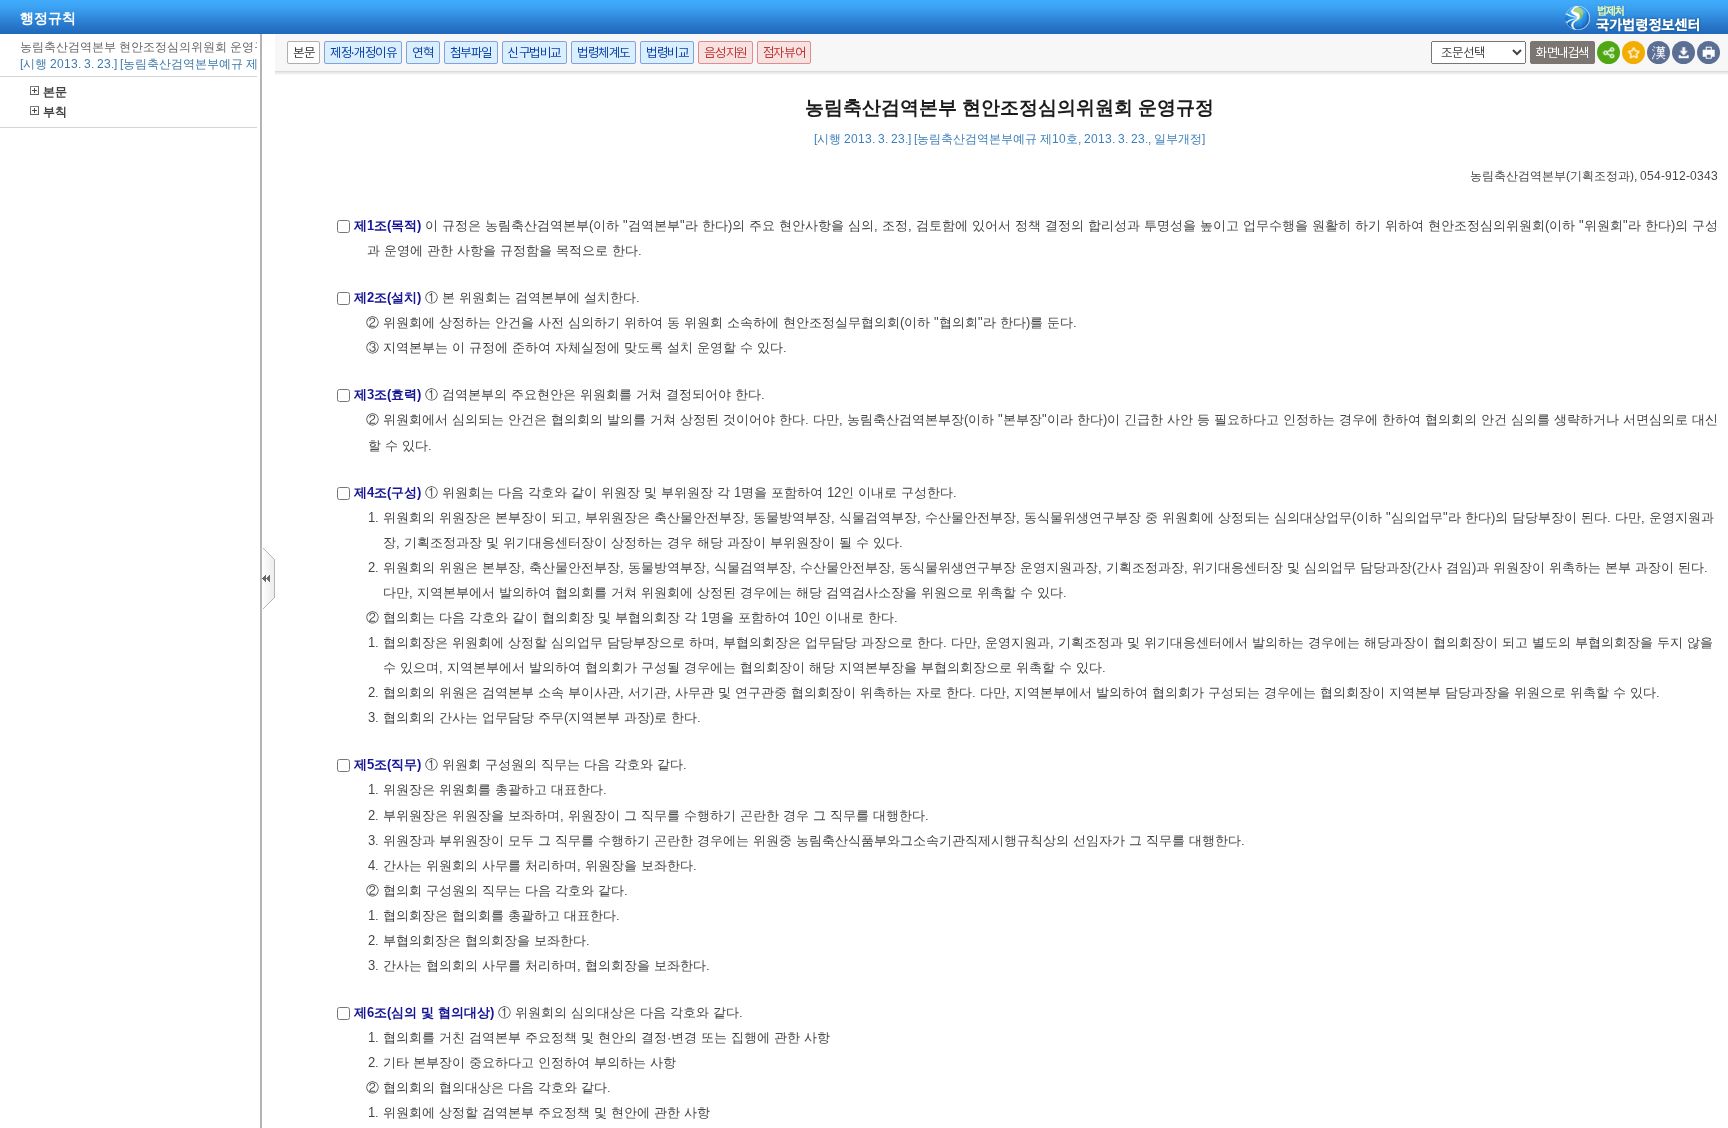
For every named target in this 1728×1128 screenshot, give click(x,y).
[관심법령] (1633, 52)
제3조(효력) (387, 394)
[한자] (1658, 52)
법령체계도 (603, 52)
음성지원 (725, 52)
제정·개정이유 (363, 52)
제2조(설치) (387, 297)
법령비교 (667, 52)
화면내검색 (1562, 52)
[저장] (1683, 52)
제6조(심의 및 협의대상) (424, 1012)
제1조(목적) (387, 225)
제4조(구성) (387, 492)
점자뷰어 (784, 52)
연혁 (422, 52)
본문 (55, 92)
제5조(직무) (387, 764)
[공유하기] (1608, 52)
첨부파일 (471, 52)
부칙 (55, 112)
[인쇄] (1708, 52)
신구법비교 (534, 52)
